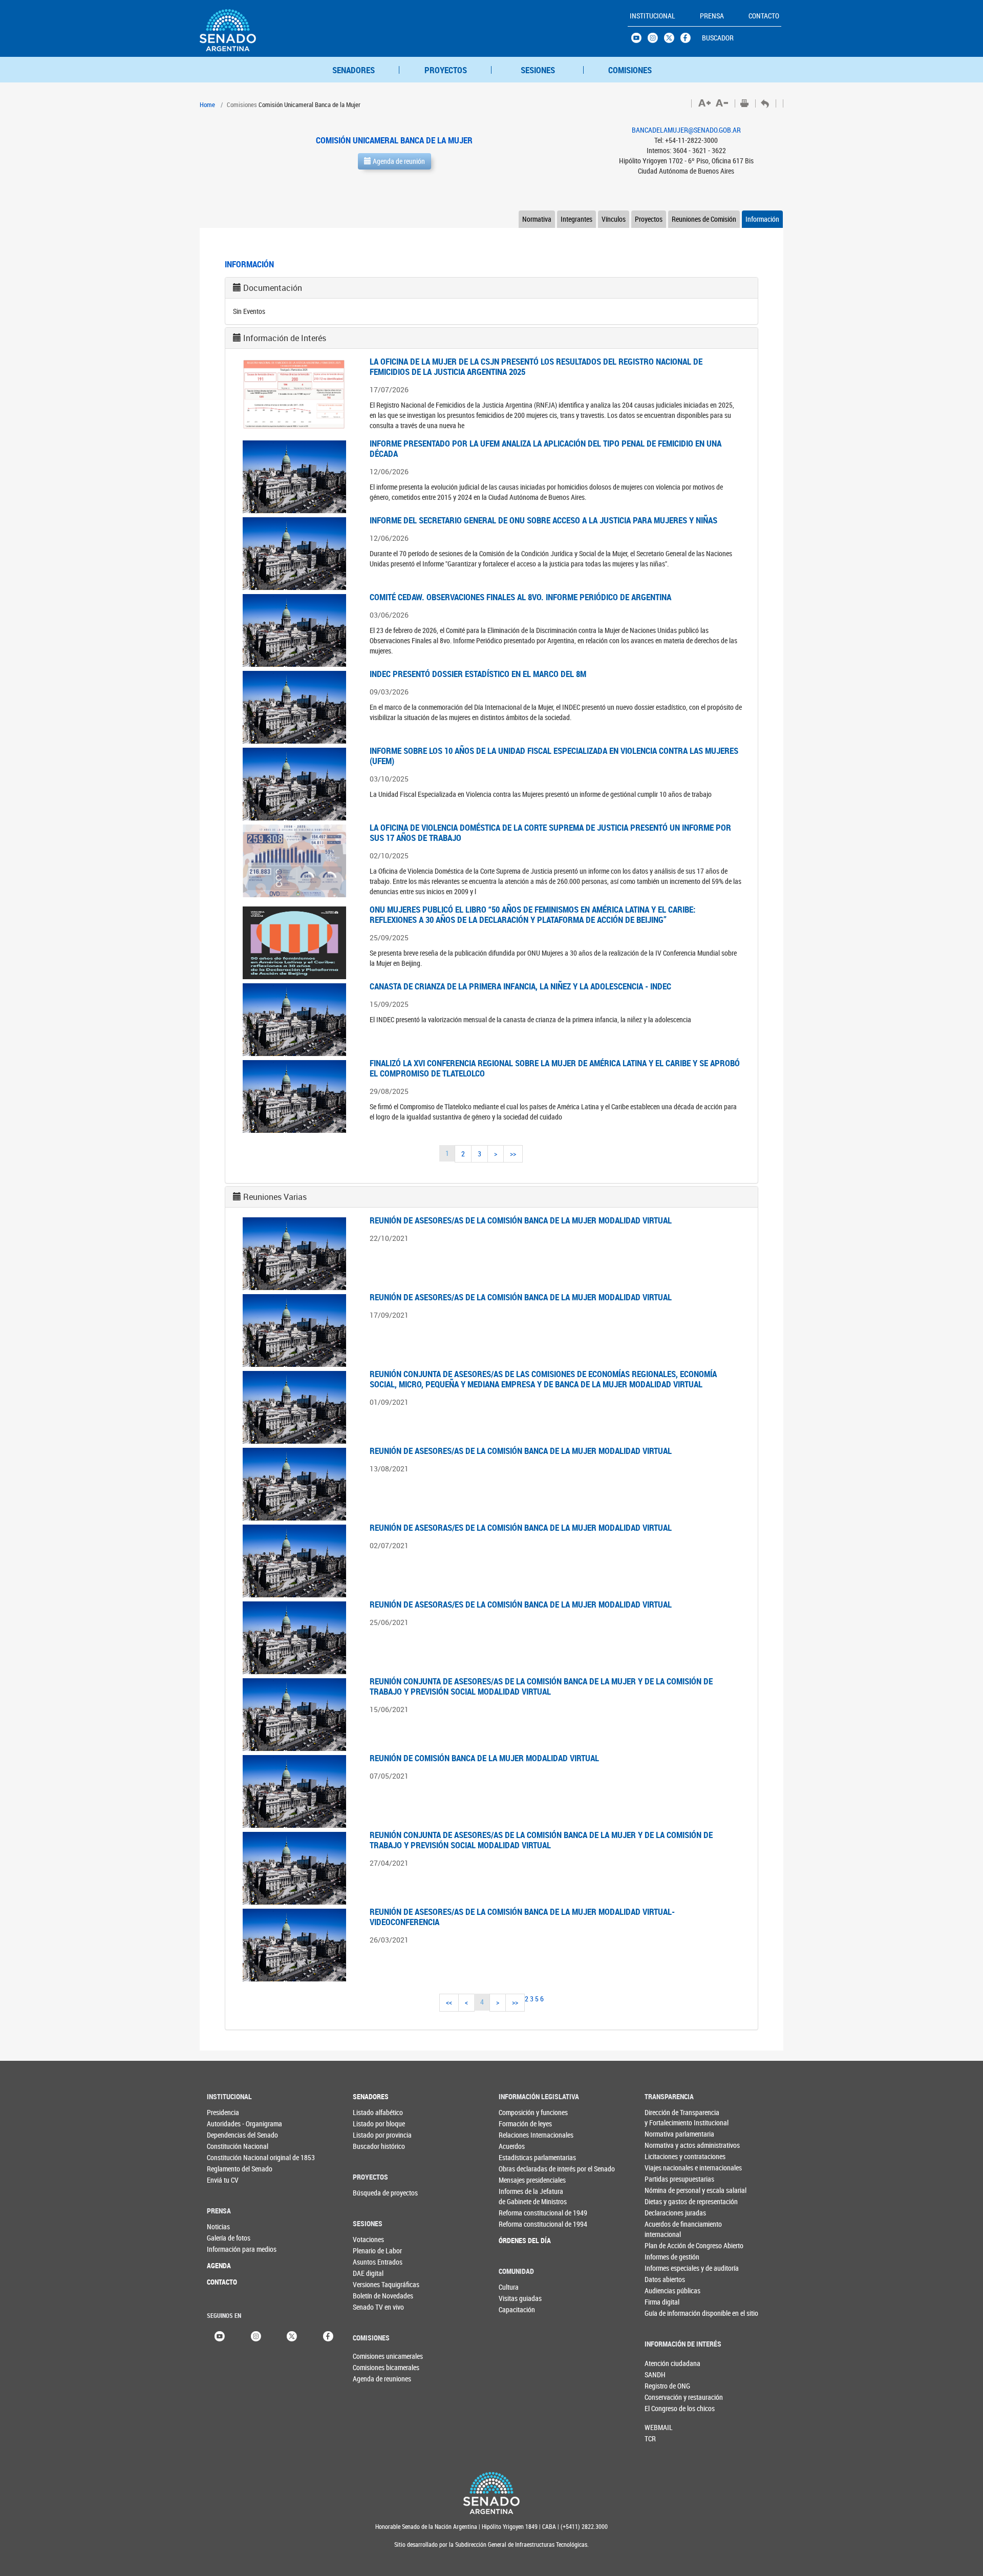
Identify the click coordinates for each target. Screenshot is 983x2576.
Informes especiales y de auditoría (665, 2268)
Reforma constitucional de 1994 (519, 2224)
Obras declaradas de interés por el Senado (519, 2169)
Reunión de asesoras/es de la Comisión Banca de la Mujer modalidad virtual (521, 1527)
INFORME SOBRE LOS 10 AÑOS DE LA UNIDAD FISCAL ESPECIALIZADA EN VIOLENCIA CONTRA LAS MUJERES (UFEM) (554, 756)
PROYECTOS (446, 70)
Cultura (509, 2287)
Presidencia (223, 2112)
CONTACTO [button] (764, 16)
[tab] (491, 288)
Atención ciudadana (661, 2363)
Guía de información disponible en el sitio (665, 2313)
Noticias (218, 2226)
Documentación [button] (273, 288)
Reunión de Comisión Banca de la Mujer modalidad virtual (484, 1758)
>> (513, 1154)
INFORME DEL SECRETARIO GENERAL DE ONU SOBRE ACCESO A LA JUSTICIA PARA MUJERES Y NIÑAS (543, 520)
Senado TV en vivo (373, 2307)
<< (449, 2002)
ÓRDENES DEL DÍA (519, 2240)
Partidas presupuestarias (665, 2179)
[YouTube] (220, 2335)
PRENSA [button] (712, 16)
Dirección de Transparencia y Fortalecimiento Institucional (665, 2117)
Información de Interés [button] (285, 338)
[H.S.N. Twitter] (672, 40)
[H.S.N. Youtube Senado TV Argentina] (639, 40)
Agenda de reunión (398, 161)
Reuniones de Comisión (704, 219)
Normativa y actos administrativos (665, 2145)
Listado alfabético (373, 2112)
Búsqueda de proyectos (373, 2193)
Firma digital (662, 2302)
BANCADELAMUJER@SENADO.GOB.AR (686, 130)
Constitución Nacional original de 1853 (228, 2157)
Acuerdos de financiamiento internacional (665, 2229)
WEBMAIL (659, 2427)
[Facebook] (328, 2335)
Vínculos (614, 219)
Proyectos (649, 219)
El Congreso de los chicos (661, 2408)
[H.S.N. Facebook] (689, 40)
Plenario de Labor (373, 2251)
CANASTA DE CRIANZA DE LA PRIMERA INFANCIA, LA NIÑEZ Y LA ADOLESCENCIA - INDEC (520, 986)
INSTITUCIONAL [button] (653, 16)
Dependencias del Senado (228, 2135)
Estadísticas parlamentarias (519, 2157)
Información (762, 219)
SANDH (655, 2374)
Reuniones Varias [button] (275, 1197)
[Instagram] (256, 2335)
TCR (650, 2438)
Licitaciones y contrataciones (665, 2156)
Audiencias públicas (665, 2290)
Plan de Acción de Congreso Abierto (665, 2245)
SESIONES (538, 70)
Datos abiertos (665, 2279)
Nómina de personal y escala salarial (665, 2190)
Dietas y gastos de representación (665, 2201)
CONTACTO (222, 2282)
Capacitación (517, 2309)
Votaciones (368, 2239)
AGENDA (219, 2265)
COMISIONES (630, 70)
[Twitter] (292, 2335)
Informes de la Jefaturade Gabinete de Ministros (519, 2196)
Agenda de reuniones (370, 2379)
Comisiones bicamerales (370, 2367)
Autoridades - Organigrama (228, 2124)
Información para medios (228, 2249)
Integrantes (576, 219)
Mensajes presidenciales (519, 2180)
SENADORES (354, 70)
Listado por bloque (373, 2124)
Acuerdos (512, 2146)
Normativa (537, 219)
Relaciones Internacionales (519, 2135)
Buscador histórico (373, 2146)
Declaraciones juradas (665, 2213)
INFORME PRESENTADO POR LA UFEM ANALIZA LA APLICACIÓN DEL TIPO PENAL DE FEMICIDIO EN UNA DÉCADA (546, 448)
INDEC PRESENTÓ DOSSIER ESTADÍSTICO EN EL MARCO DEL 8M (478, 674)
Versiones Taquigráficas (373, 2284)
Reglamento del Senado (228, 2169)
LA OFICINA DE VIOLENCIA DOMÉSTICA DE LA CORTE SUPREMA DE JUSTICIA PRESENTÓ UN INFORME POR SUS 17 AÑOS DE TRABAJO (550, 832)
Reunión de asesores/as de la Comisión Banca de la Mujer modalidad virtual (521, 1220)
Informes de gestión (665, 2257)
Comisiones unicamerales (370, 2356)
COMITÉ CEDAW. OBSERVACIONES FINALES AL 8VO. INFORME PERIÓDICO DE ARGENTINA (520, 597)
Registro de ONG (661, 2386)
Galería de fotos (228, 2238)
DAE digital (368, 2273)
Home (207, 104)
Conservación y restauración (661, 2397)
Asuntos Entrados (373, 2262)
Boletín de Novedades (373, 2296)
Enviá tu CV (223, 2180)
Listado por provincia (373, 2135)
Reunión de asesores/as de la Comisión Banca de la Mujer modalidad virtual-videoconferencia (522, 1917)
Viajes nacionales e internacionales (665, 2168)
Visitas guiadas (519, 2298)
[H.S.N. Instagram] (656, 40)
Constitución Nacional (228, 2146)
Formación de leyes (519, 2124)
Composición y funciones (519, 2112)
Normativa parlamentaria (665, 2134)
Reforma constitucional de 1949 (519, 2213)
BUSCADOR (718, 38)
